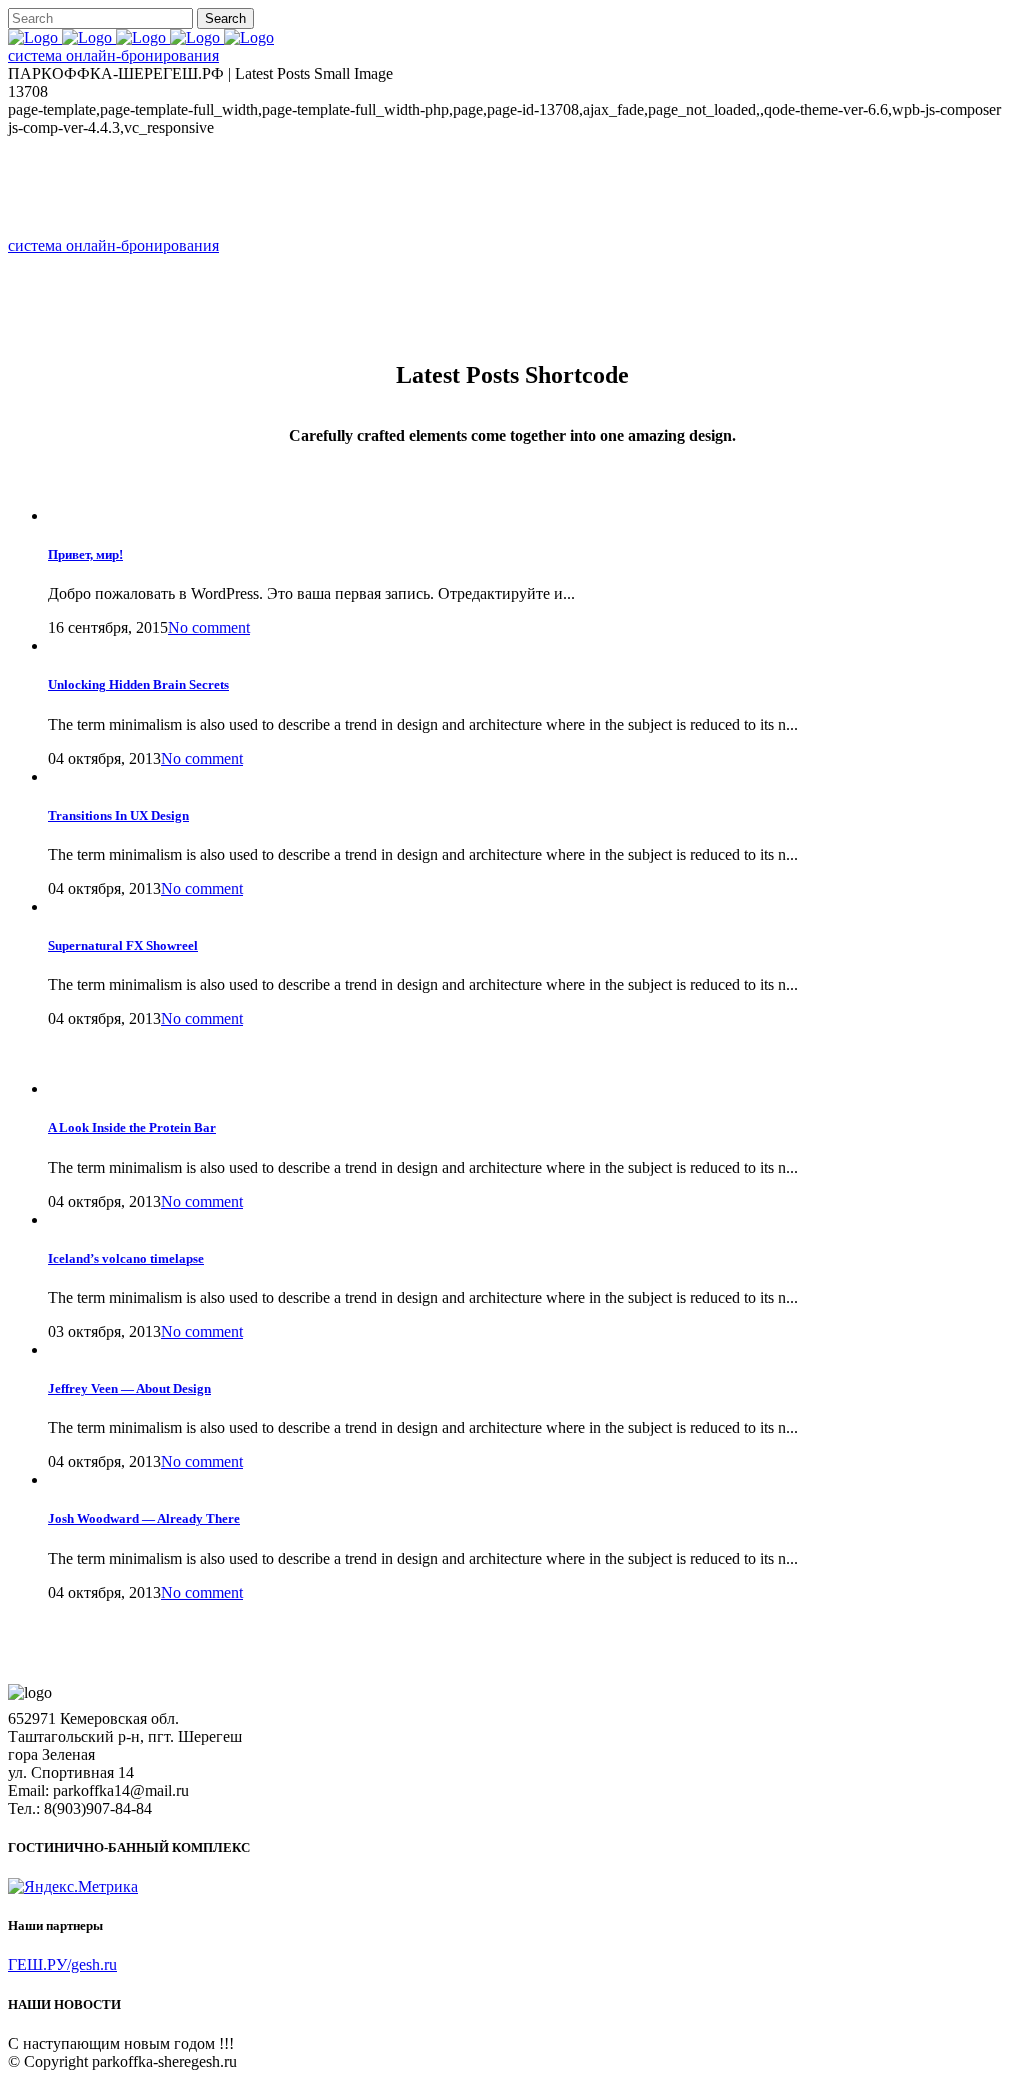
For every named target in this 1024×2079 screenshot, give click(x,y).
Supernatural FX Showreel (123, 945)
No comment (202, 758)
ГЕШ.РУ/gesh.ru (62, 1964)
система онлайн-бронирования (113, 55)
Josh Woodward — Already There (144, 1518)
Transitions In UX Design (118, 815)
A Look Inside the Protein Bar (132, 1127)
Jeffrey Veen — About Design (129, 1388)
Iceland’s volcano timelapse (126, 1258)
